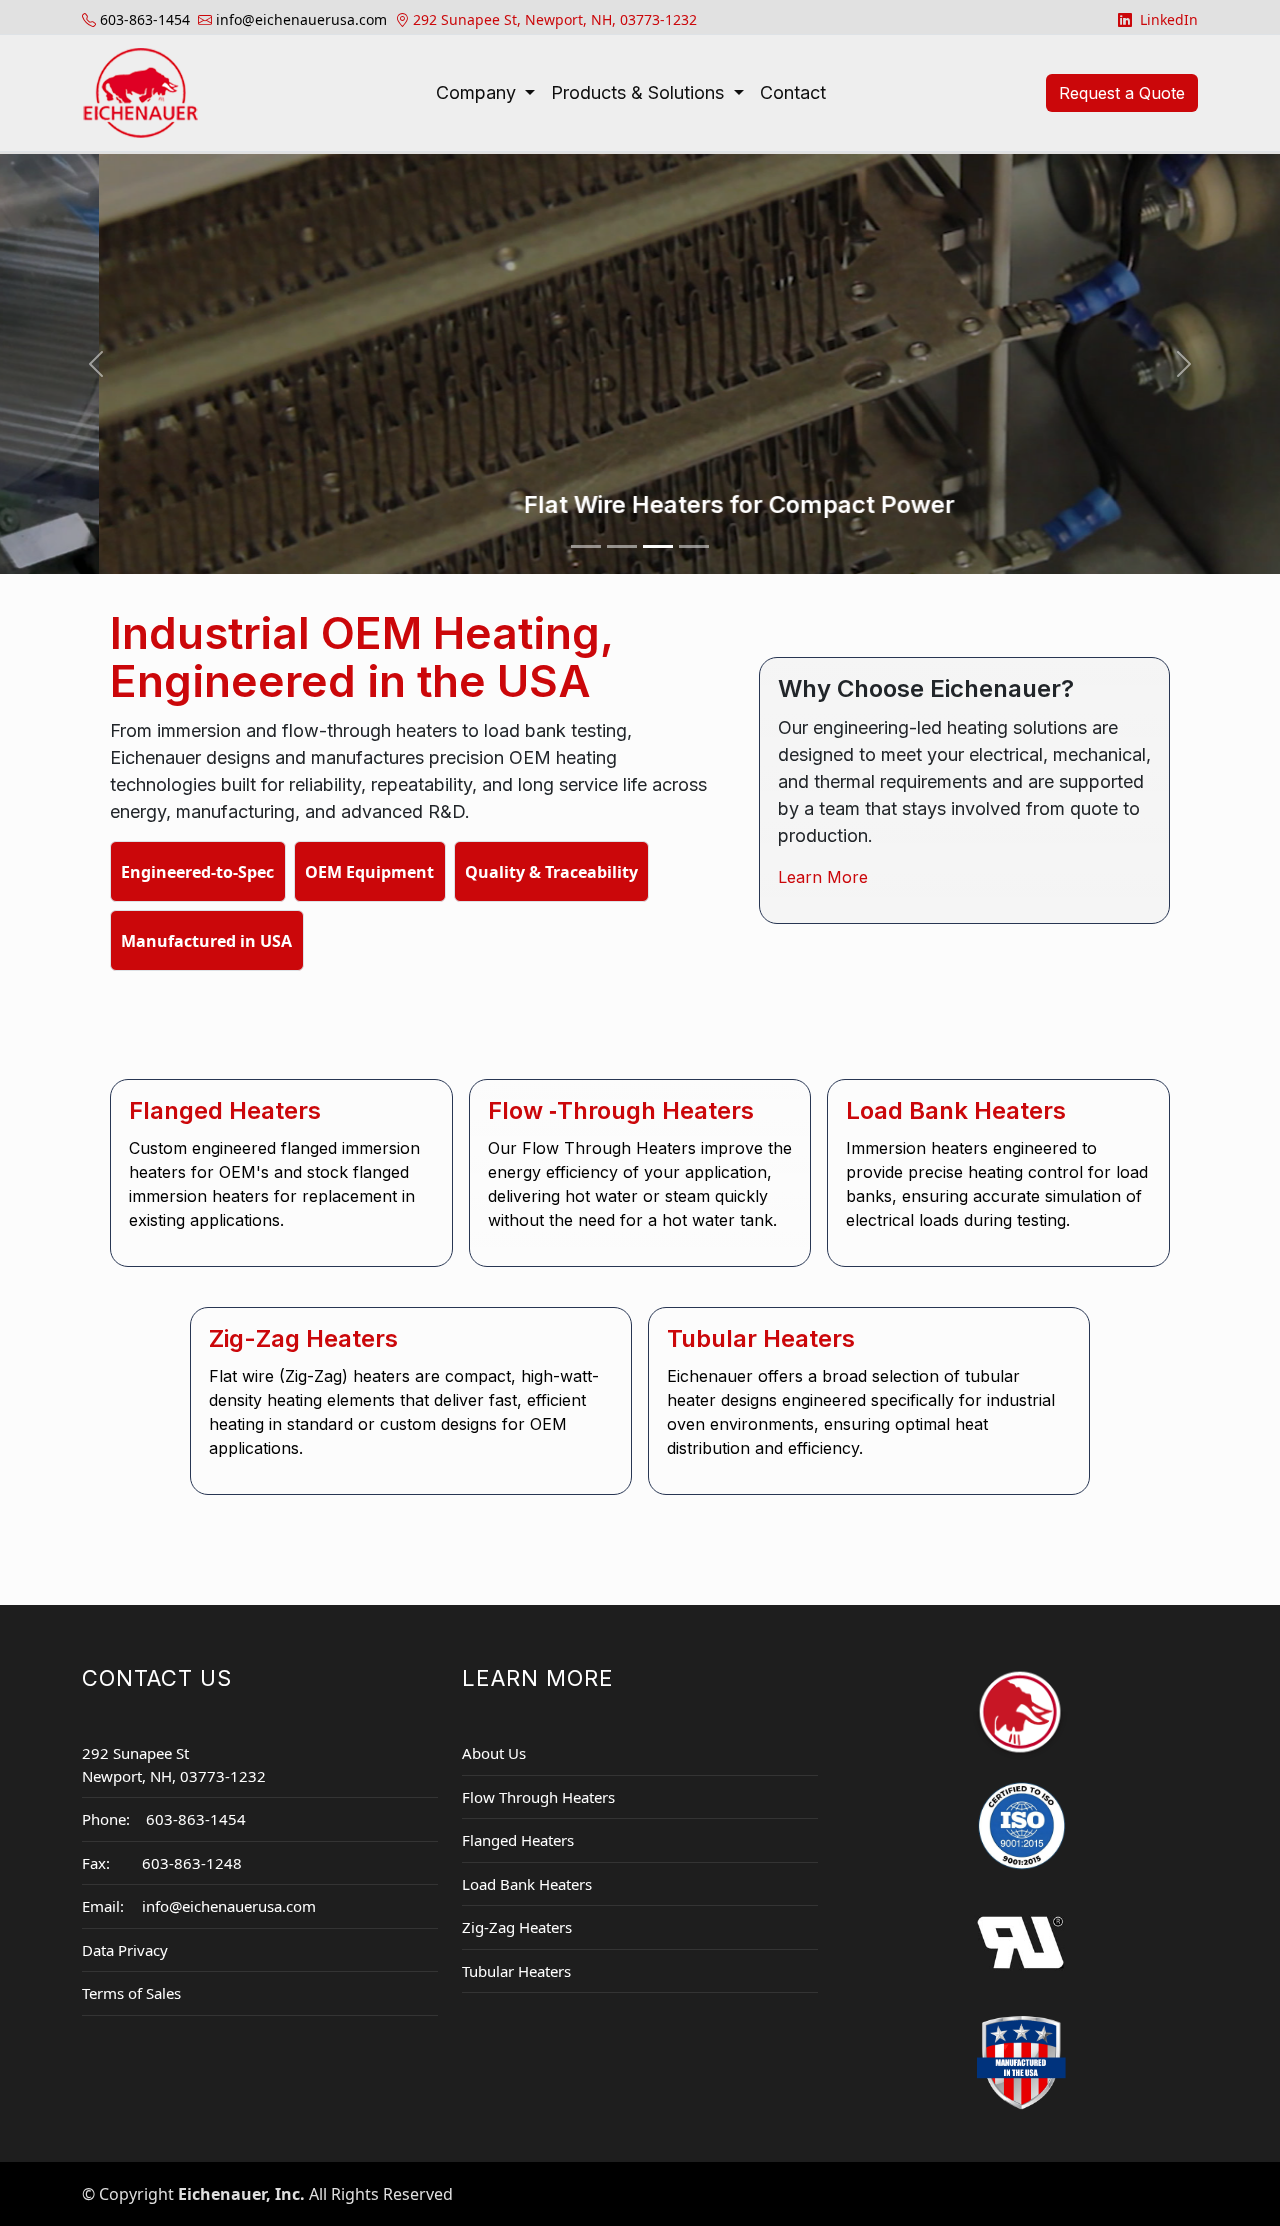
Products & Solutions (640, 92)
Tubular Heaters (516, 1971)
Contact (793, 92)
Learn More (823, 877)
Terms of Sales (131, 1993)
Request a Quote (1122, 93)
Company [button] (478, 92)
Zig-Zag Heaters (517, 1927)
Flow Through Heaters (538, 1797)
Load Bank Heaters (527, 1884)
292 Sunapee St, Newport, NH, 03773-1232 (555, 19)
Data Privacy (125, 1950)
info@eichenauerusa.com (229, 1906)
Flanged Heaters (518, 1840)
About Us (494, 1753)
